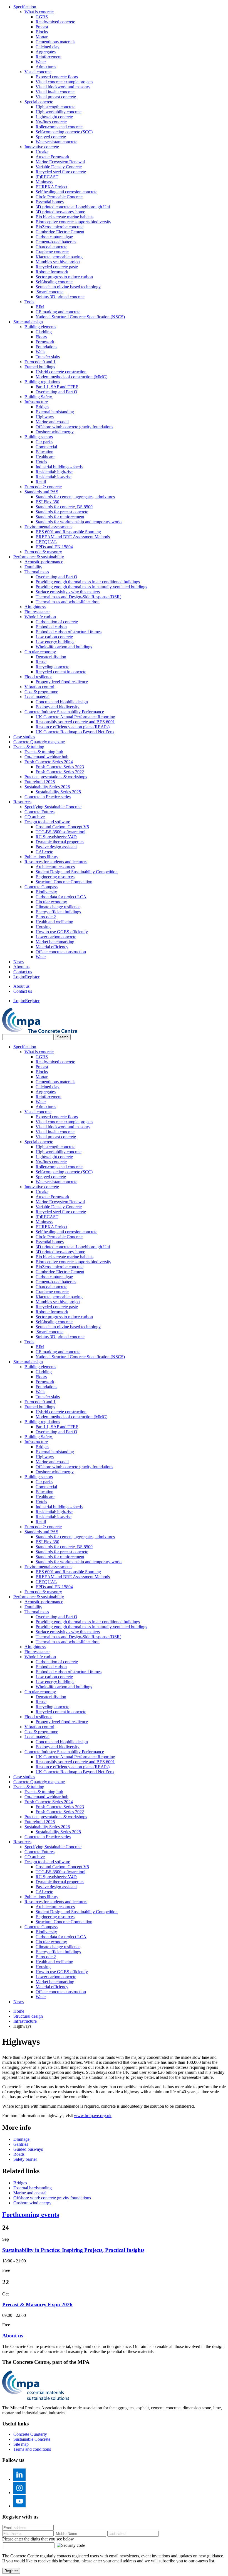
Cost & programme (41, 692)
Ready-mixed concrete (55, 22)
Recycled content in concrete (61, 672)
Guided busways (28, 2149)
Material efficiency (52, 947)
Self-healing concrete (54, 282)
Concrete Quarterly (30, 2434)
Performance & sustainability (39, 557)
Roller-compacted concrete (59, 127)
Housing (43, 927)
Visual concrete (38, 72)
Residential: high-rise (54, 472)
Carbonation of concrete (57, 622)
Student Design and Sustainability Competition (77, 872)
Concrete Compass (41, 887)
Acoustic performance (44, 562)
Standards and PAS (41, 492)
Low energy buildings (55, 642)
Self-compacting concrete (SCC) (64, 132)
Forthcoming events (31, 2215)
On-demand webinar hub (46, 757)
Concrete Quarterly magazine (39, 742)
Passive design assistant (56, 847)
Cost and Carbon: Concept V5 (62, 827)
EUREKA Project (51, 187)
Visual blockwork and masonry (63, 87)
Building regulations (42, 382)
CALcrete (44, 852)
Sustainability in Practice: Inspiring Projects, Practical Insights (73, 2250)
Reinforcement (49, 57)
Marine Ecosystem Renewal (60, 162)
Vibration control (39, 687)
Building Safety (39, 397)
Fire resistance (37, 612)
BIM (40, 307)
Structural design (28, 322)
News (18, 962)
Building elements (40, 327)
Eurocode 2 (46, 917)
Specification (25, 7)
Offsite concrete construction (61, 952)
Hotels (41, 462)
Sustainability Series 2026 (47, 787)
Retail (41, 482)
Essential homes (50, 202)
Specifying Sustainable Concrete (53, 807)
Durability (33, 567)
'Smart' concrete (49, 292)
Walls (40, 352)
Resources (22, 802)
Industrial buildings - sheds (59, 467)
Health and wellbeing (54, 922)
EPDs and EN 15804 (54, 547)
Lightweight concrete (54, 117)
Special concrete (39, 102)
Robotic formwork (52, 272)
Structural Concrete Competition (64, 882)
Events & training (29, 747)
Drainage (21, 2139)
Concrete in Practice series (48, 797)
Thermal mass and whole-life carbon (68, 602)
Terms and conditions (32, 2449)
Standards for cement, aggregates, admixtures (75, 497)
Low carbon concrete (54, 637)
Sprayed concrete (51, 137)
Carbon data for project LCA (61, 897)
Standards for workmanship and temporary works (79, 522)
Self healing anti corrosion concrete (66, 192)
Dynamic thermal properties (60, 842)
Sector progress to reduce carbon (64, 277)
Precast (42, 27)
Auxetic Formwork (52, 157)
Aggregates (46, 52)
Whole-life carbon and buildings (64, 647)
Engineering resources (55, 877)
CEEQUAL (46, 542)
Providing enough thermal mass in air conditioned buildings (88, 582)
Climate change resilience (58, 907)
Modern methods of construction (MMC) (71, 377)
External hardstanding (55, 412)
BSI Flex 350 (47, 502)
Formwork (45, 342)
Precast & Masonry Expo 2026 (37, 2304)
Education (44, 452)
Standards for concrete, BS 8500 (64, 507)
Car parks (44, 442)
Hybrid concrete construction (61, 372)
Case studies (24, 737)
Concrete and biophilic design (62, 702)
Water (41, 62)
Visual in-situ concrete (55, 92)
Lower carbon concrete (56, 937)
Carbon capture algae (54, 237)
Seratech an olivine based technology (68, 287)
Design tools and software (47, 822)
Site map (21, 2444)
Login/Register (26, 977)
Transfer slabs (48, 357)
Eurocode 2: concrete (43, 487)
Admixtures (46, 67)
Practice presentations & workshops (56, 777)
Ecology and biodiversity (58, 707)
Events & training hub (44, 752)
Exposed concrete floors (57, 77)
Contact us (23, 972)
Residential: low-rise (54, 477)
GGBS (42, 17)
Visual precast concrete (56, 97)
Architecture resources (55, 867)
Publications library (41, 857)
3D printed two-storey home (60, 212)
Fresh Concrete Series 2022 (60, 772)
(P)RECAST (47, 177)
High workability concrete (59, 112)
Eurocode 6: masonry (43, 552)
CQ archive (35, 817)
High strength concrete (55, 107)
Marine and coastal (52, 422)
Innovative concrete (42, 147)
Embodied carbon (51, 627)
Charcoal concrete (51, 247)
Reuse (41, 662)
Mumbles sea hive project (58, 262)
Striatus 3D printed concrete (60, 297)
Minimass (44, 182)
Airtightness (35, 607)
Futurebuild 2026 (40, 782)
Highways (45, 417)
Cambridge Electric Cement (60, 232)
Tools (29, 302)
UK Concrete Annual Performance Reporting (75, 717)
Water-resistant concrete (56, 142)
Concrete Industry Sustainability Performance (64, 712)
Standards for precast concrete (62, 512)
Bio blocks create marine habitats (65, 217)
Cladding (44, 332)
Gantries (21, 2144)
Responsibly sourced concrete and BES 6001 (75, 722)
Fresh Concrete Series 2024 (49, 762)
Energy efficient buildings (58, 912)
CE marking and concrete (58, 312)
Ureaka (42, 152)
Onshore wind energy (55, 432)
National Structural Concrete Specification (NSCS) (80, 317)
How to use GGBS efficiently (62, 932)
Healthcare (45, 457)
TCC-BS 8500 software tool (60, 832)
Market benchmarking (55, 942)
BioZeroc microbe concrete (60, 227)
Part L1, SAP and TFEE (57, 387)
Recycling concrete (52, 667)
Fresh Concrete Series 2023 (60, 767)
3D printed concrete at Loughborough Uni (73, 207)
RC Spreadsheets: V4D (56, 837)
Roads (19, 2154)
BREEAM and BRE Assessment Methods (73, 537)
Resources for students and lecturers (56, 862)
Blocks (42, 32)
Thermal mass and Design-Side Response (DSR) (78, 597)
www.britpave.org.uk (93, 2116)
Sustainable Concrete (32, 2439)
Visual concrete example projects (64, 82)
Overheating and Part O (56, 392)
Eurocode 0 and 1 (40, 362)
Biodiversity (46, 892)
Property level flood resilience (62, 682)
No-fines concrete (51, 122)
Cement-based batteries (56, 242)
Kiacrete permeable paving (59, 257)
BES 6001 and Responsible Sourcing (68, 532)
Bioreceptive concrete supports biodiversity (73, 222)
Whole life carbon (40, 617)
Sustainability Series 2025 (58, 792)
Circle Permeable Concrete (59, 197)
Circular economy (40, 652)
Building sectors (39, 437)
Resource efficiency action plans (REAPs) (73, 727)
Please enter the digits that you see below (38, 2539)
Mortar (42, 37)
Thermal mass (37, 572)
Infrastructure (36, 402)
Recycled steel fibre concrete (61, 172)
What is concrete (39, 12)
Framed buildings (40, 367)
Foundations (46, 347)
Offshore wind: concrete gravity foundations (74, 427)
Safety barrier (25, 2159)
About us (21, 967)
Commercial (46, 447)
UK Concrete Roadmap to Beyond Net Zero (75, 732)
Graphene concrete (52, 252)
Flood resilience (38, 677)
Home (19, 2011)
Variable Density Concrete (59, 167)
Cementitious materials (55, 42)
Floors (41, 337)
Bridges (42, 407)
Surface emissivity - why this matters (68, 592)
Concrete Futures (39, 812)
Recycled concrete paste (57, 267)
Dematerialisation (51, 657)
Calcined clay (48, 47)
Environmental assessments (48, 527)
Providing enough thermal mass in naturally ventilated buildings (91, 587)
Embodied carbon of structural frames (69, 632)
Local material (37, 697)
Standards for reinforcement (60, 517)
